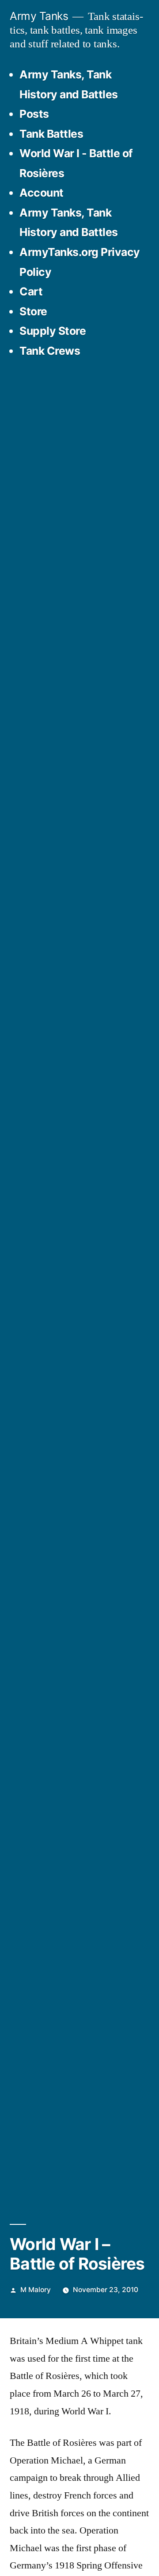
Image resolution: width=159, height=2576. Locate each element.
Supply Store (53, 331)
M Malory (36, 2290)
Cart (31, 291)
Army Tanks (39, 16)
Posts (34, 114)
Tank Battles (51, 134)
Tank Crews (50, 351)
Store (33, 311)
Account (42, 193)
